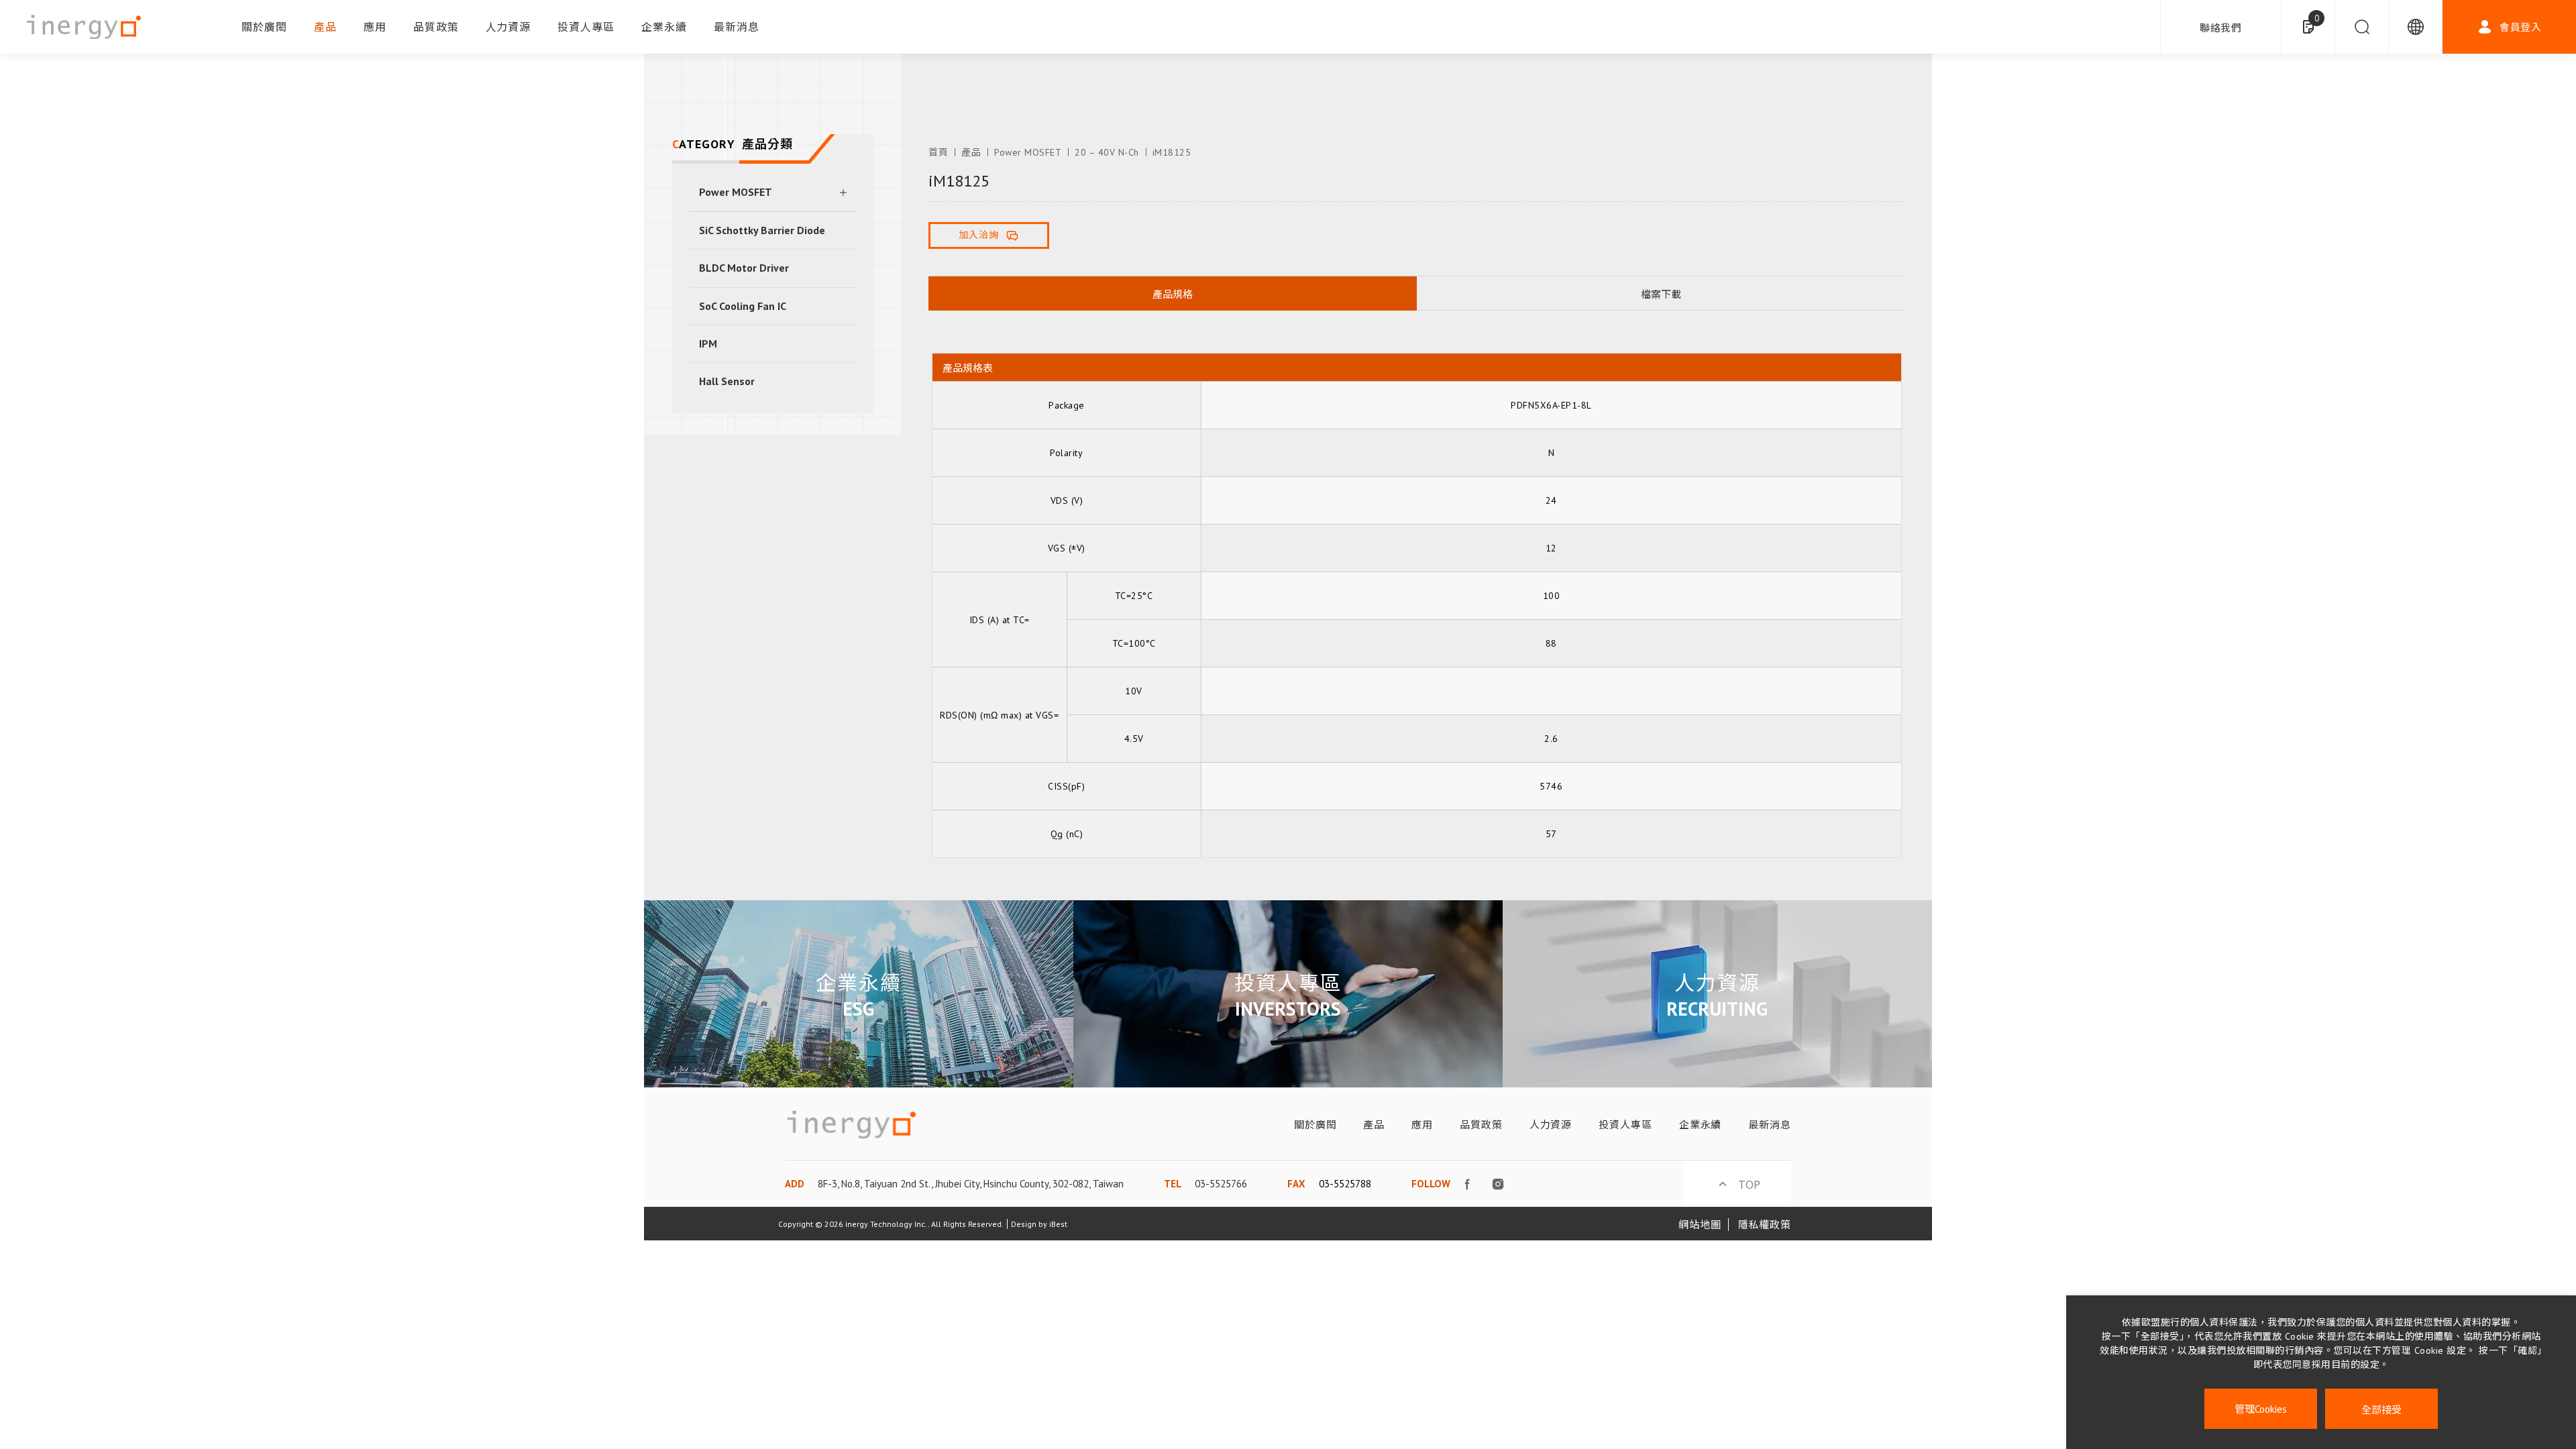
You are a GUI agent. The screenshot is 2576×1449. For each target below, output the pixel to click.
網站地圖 (1700, 1225)
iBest (1058, 1224)
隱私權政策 (1765, 1225)
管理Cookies (2261, 1409)
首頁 (938, 152)
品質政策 (436, 27)
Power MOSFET (736, 192)
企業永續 (664, 27)
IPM (708, 343)
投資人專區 (586, 27)
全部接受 (2381, 1409)
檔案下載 (1661, 294)
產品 (325, 27)
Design (1024, 1224)
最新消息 (737, 27)
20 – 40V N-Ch (1107, 152)
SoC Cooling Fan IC (743, 306)
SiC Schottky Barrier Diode (762, 230)
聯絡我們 (2221, 28)
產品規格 (1173, 294)
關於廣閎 (264, 27)
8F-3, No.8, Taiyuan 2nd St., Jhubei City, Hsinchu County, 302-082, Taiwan (971, 1184)
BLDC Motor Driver (744, 268)
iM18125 (1172, 152)
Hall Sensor (727, 381)
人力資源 (508, 27)
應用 (375, 27)
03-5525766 (1221, 1184)
